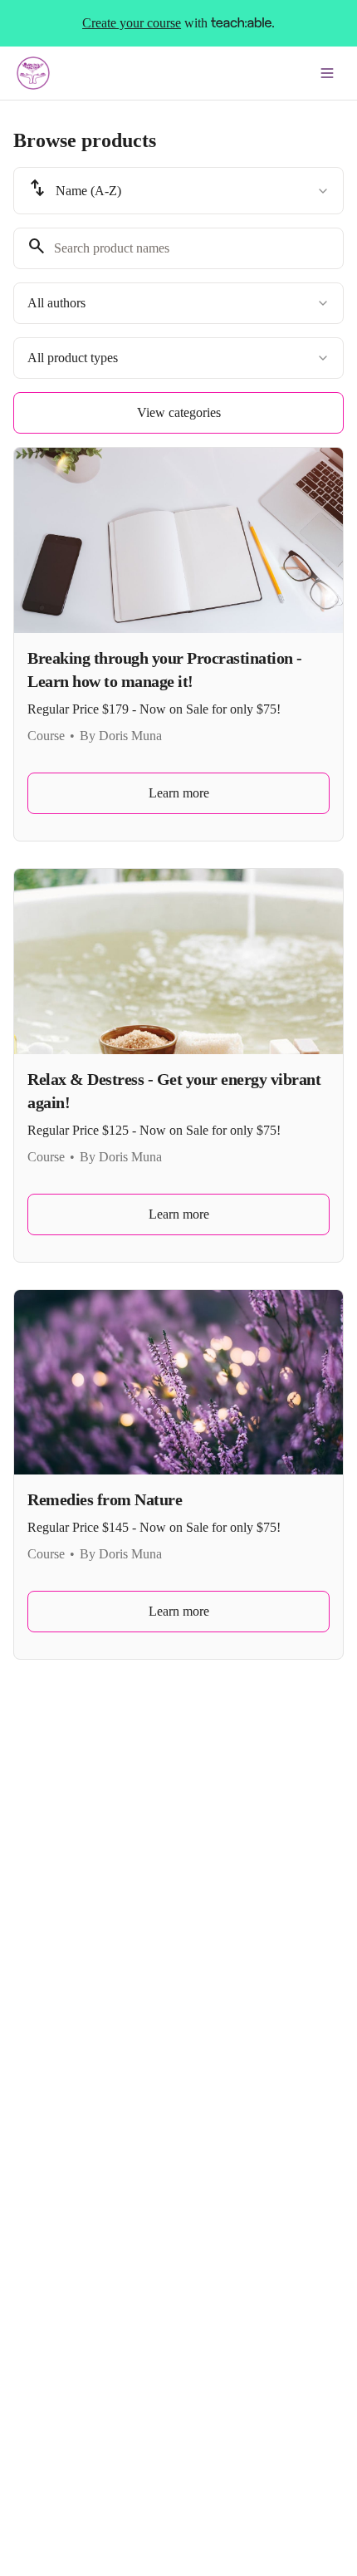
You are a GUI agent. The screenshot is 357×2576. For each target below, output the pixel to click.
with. (178, 23)
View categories (179, 412)
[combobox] (178, 191)
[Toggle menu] (327, 73)
